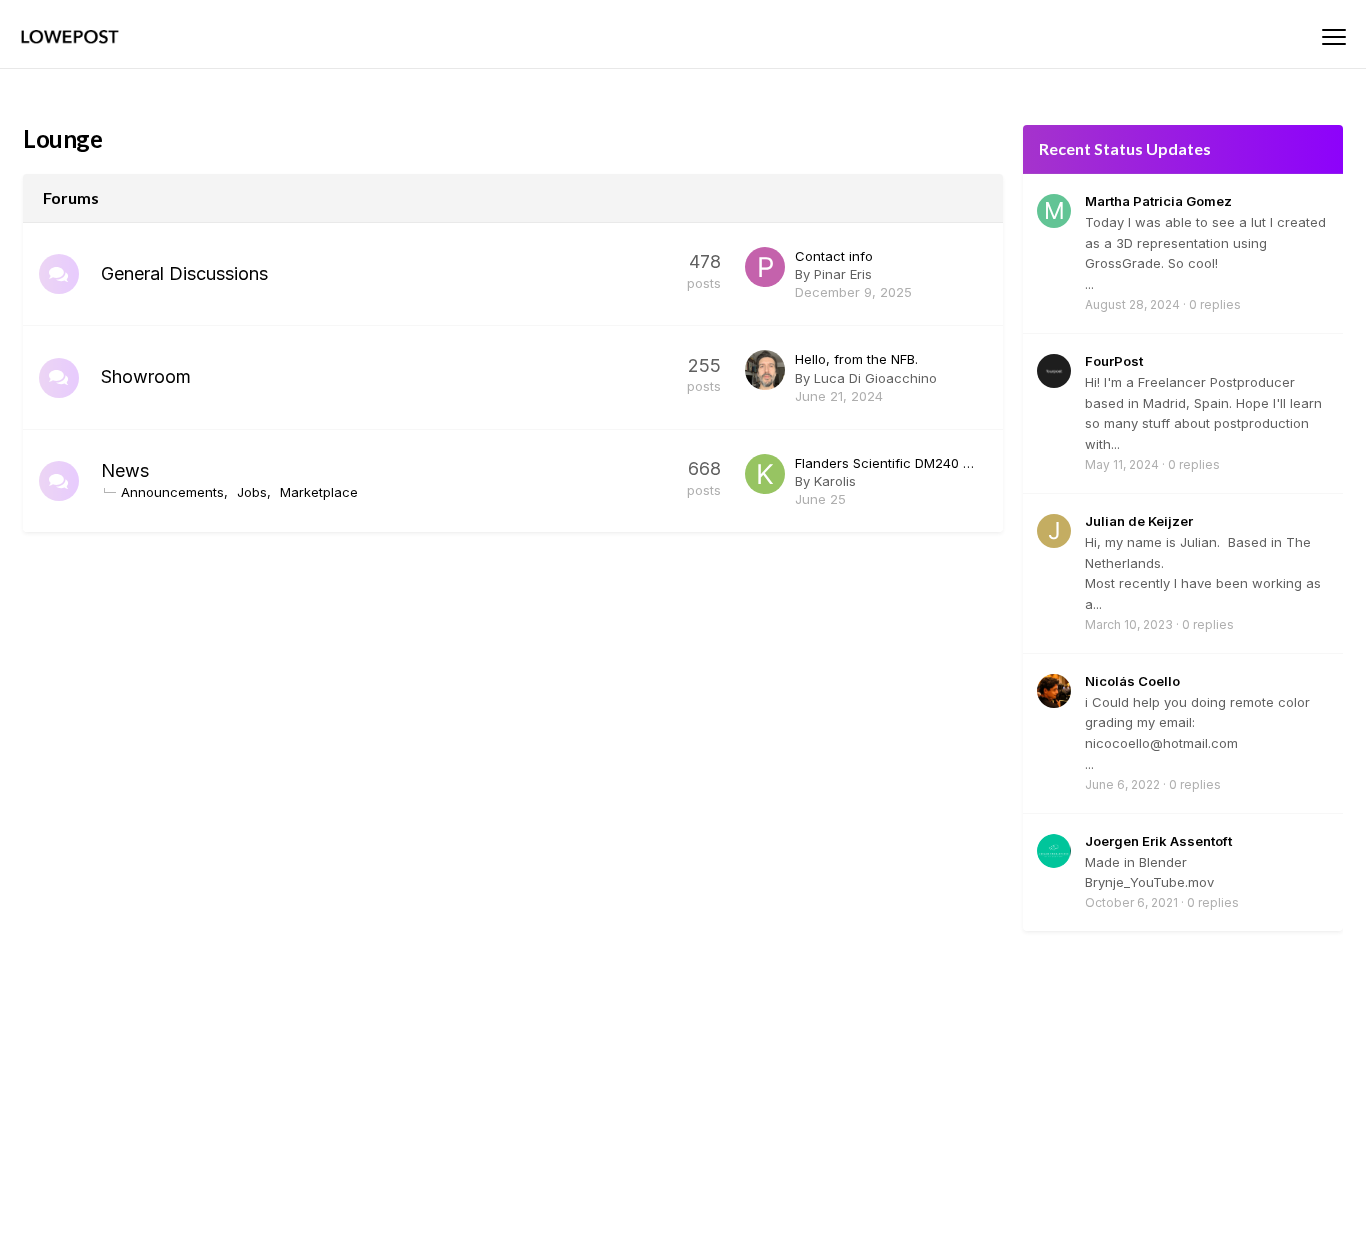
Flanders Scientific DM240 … (884, 463)
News (125, 470)
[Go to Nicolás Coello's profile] (1054, 691)
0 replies (1215, 304)
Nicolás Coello (1132, 681)
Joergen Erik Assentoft (1158, 841)
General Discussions (184, 273)
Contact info (834, 256)
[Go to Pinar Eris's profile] (765, 267)
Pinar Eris (843, 274)
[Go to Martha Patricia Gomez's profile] (1054, 211)
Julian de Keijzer (1139, 521)
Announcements (172, 492)
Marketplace (319, 492)
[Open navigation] (1334, 37)
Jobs (252, 492)
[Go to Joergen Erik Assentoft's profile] (1054, 851)
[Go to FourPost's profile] (1054, 371)
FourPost (1114, 361)
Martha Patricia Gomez (1158, 201)
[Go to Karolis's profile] (765, 474)
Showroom (146, 376)
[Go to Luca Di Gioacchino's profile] (765, 370)
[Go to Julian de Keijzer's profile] (1054, 531)
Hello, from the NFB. (856, 359)
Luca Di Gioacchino (875, 378)
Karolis (835, 481)
